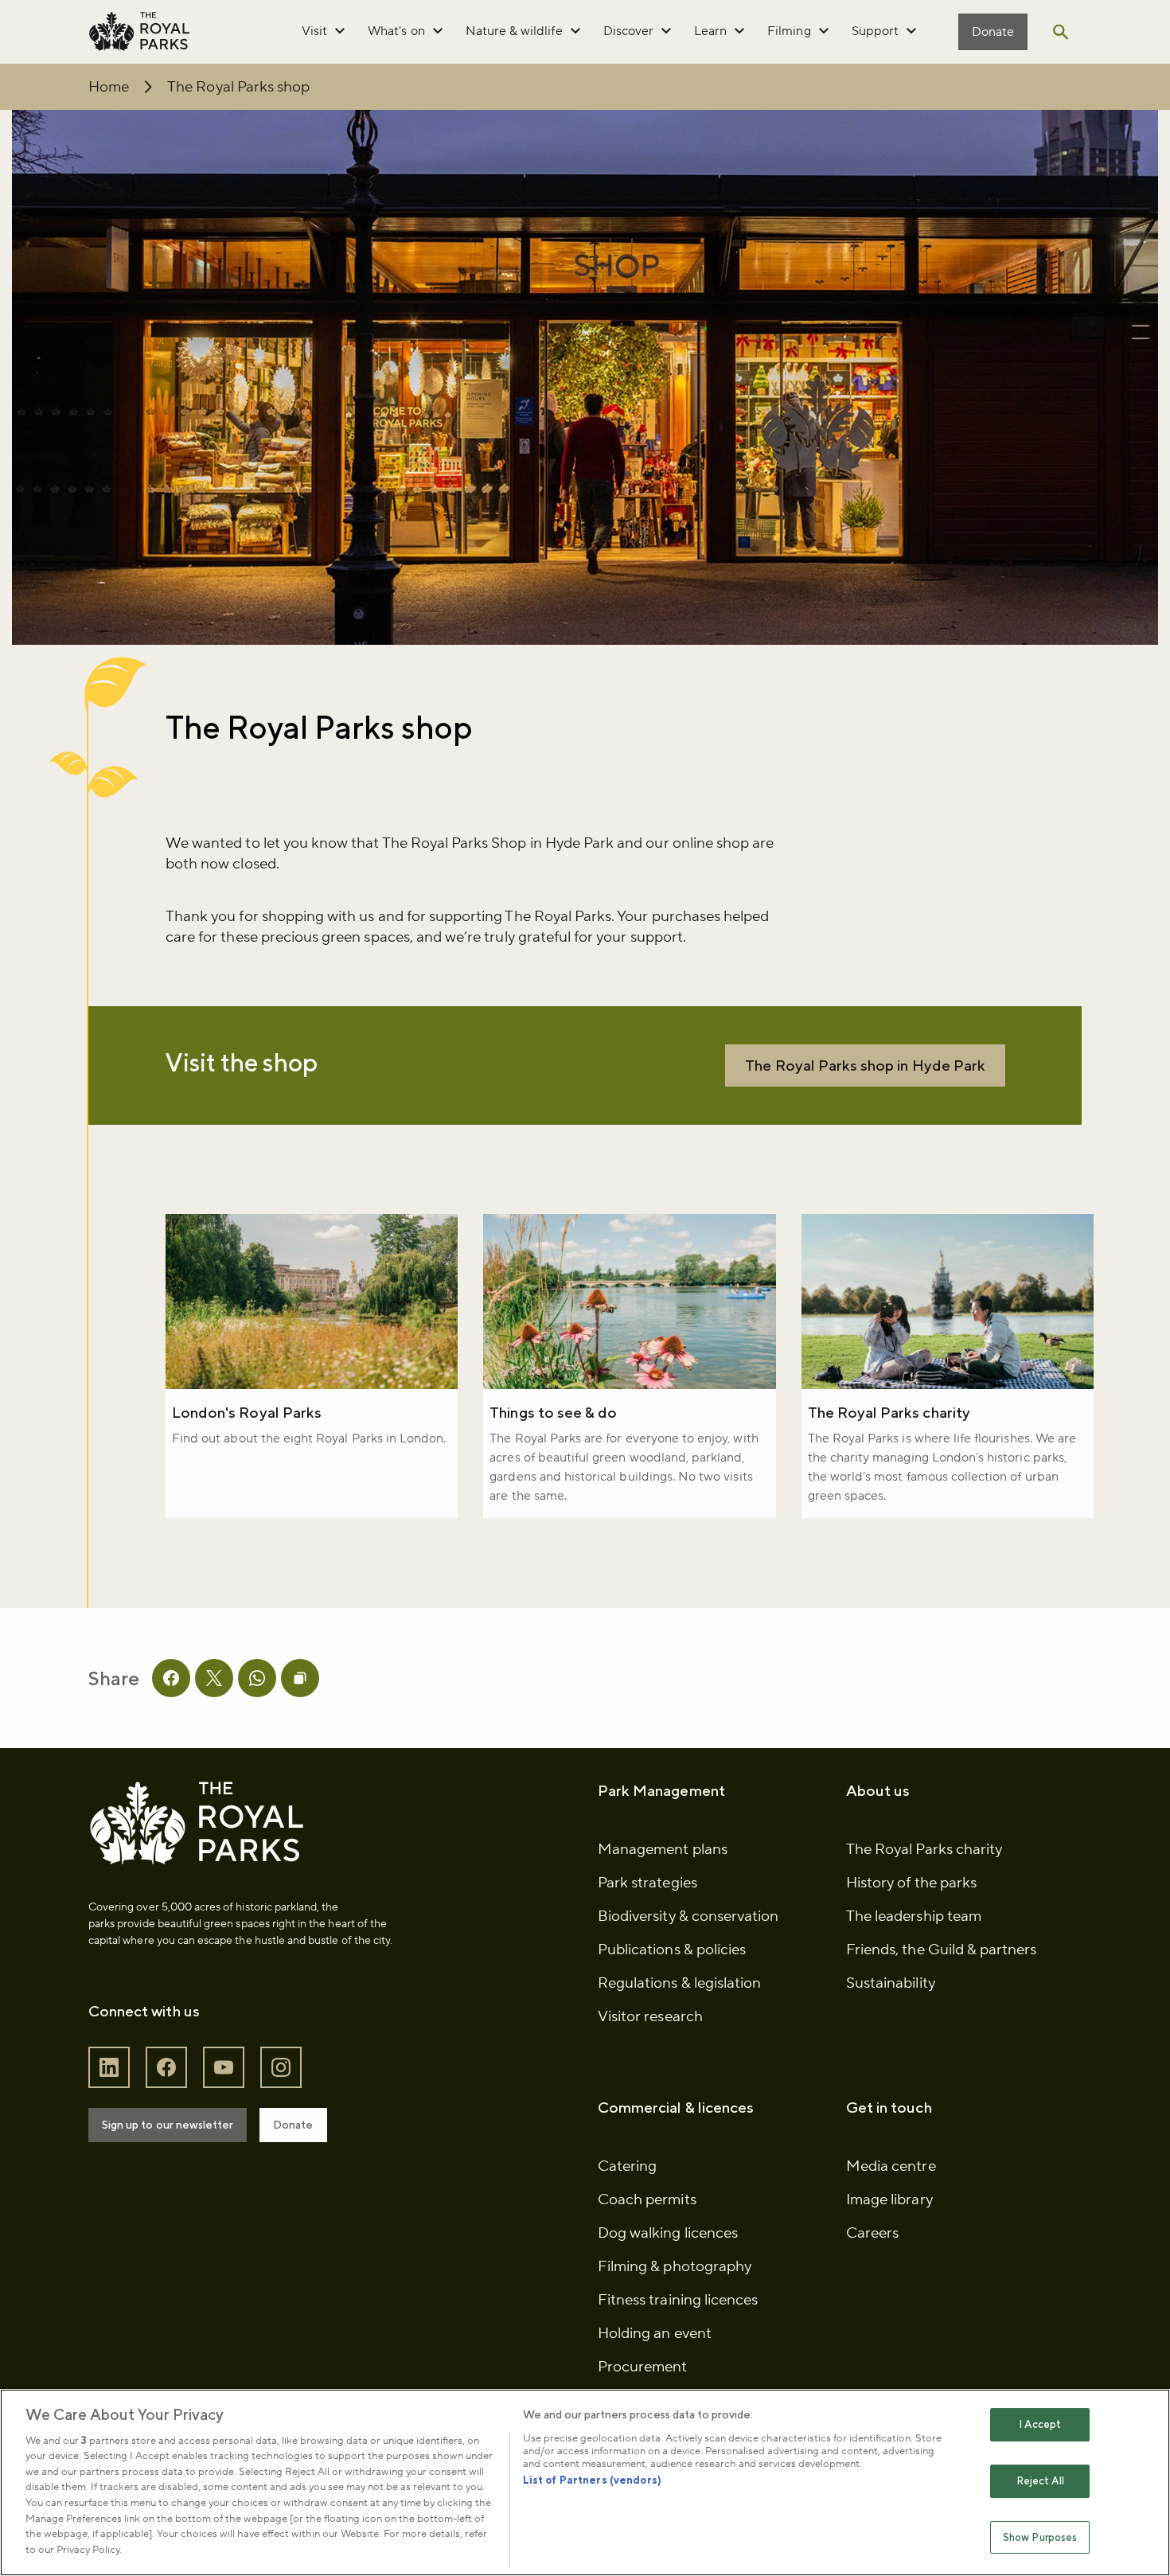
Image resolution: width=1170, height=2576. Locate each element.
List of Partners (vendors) (592, 2480)
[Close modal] (866, 1161)
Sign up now (369, 1384)
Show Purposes (1040, 2537)
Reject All (1040, 2481)
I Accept (1040, 2425)
